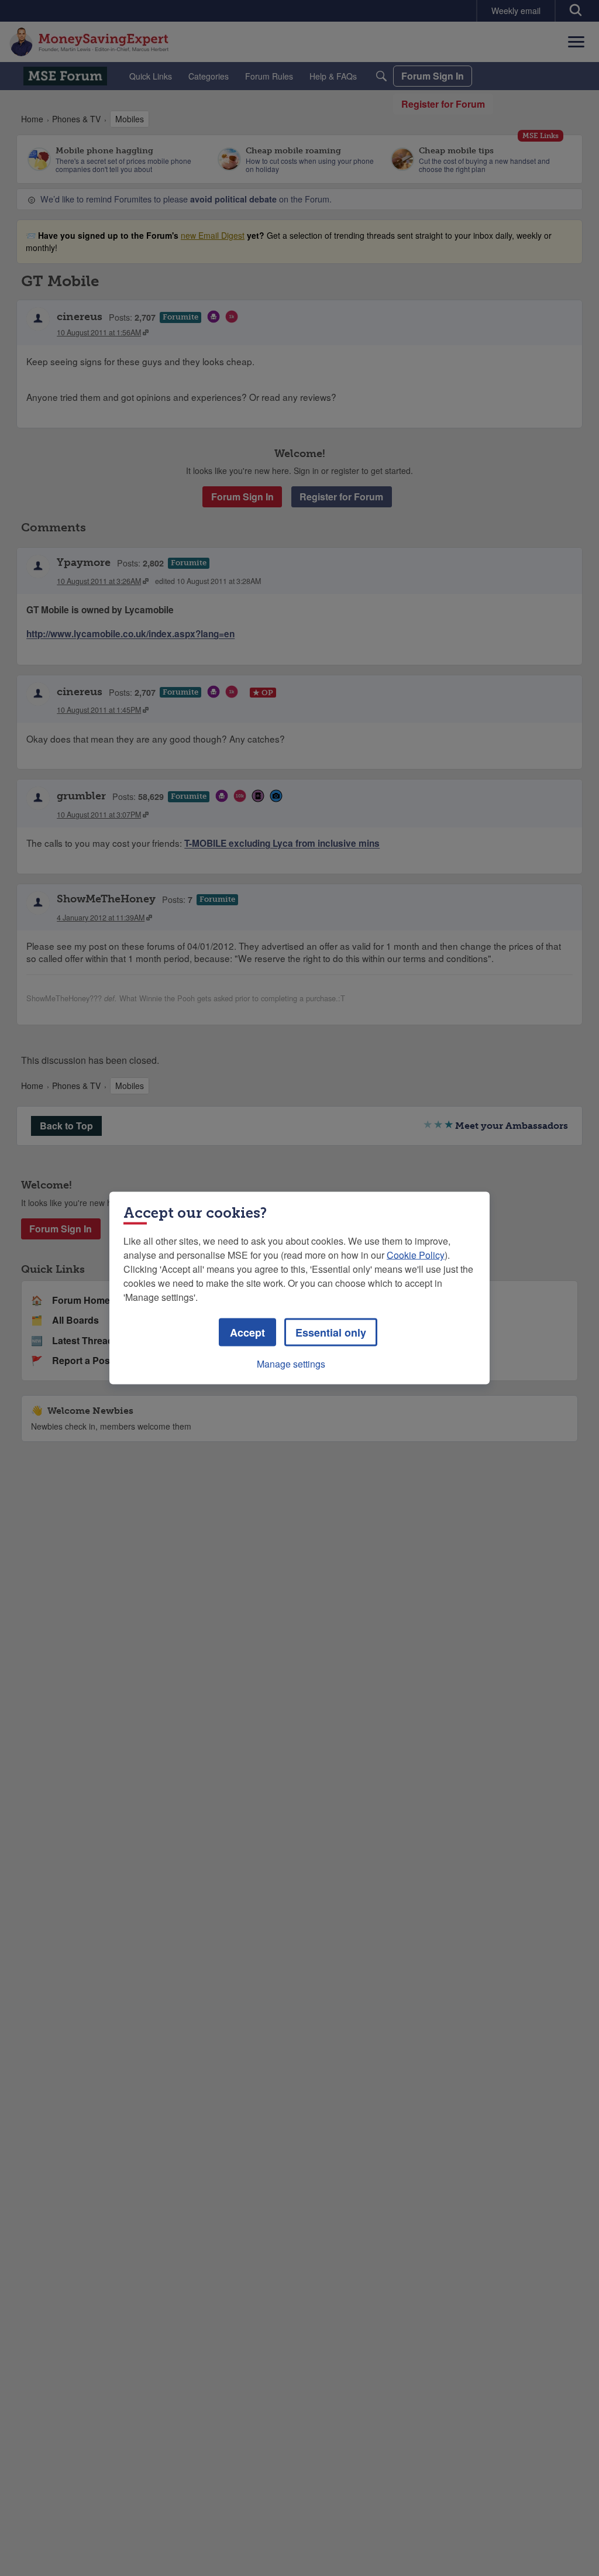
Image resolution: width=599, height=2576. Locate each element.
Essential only (331, 1332)
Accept (247, 1332)
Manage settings (291, 1364)
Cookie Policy (416, 1255)
